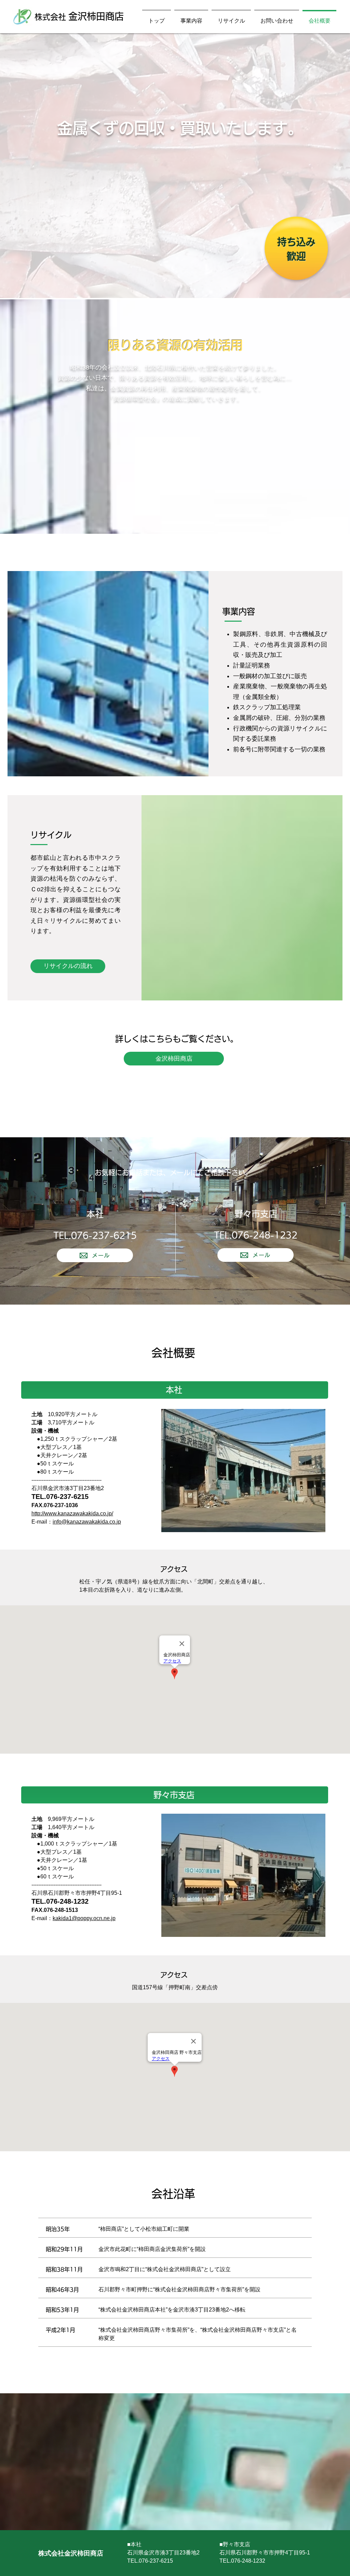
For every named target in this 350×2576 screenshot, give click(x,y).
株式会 (51, 17)
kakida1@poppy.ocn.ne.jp (84, 1918)
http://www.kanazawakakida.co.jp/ (72, 1513)
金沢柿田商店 (96, 16)
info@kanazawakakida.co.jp (87, 1522)
